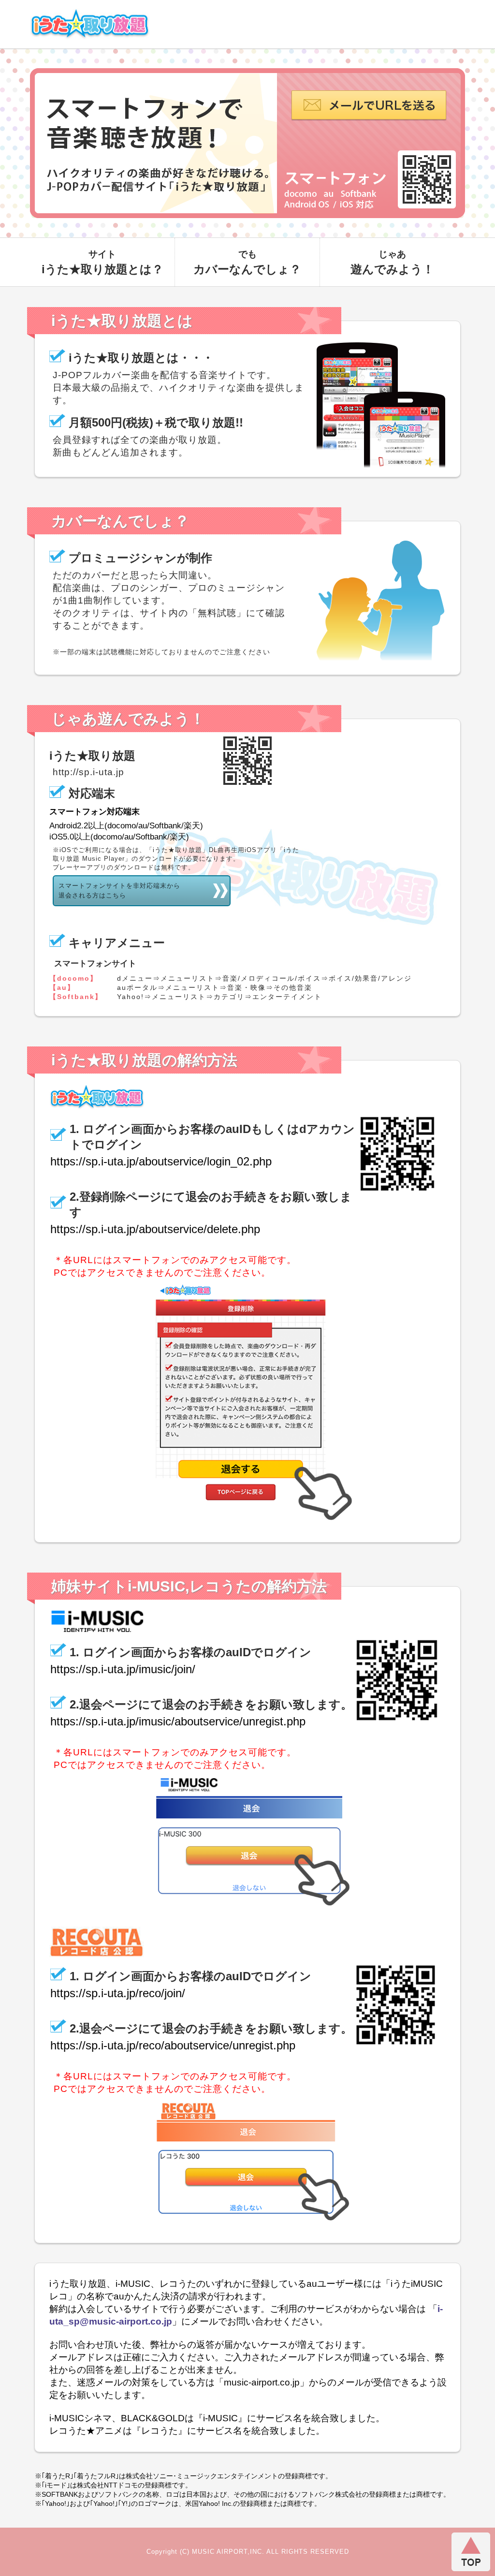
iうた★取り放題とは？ (102, 262)
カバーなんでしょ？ (247, 262)
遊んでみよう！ (392, 262)
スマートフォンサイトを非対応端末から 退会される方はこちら (119, 891)
